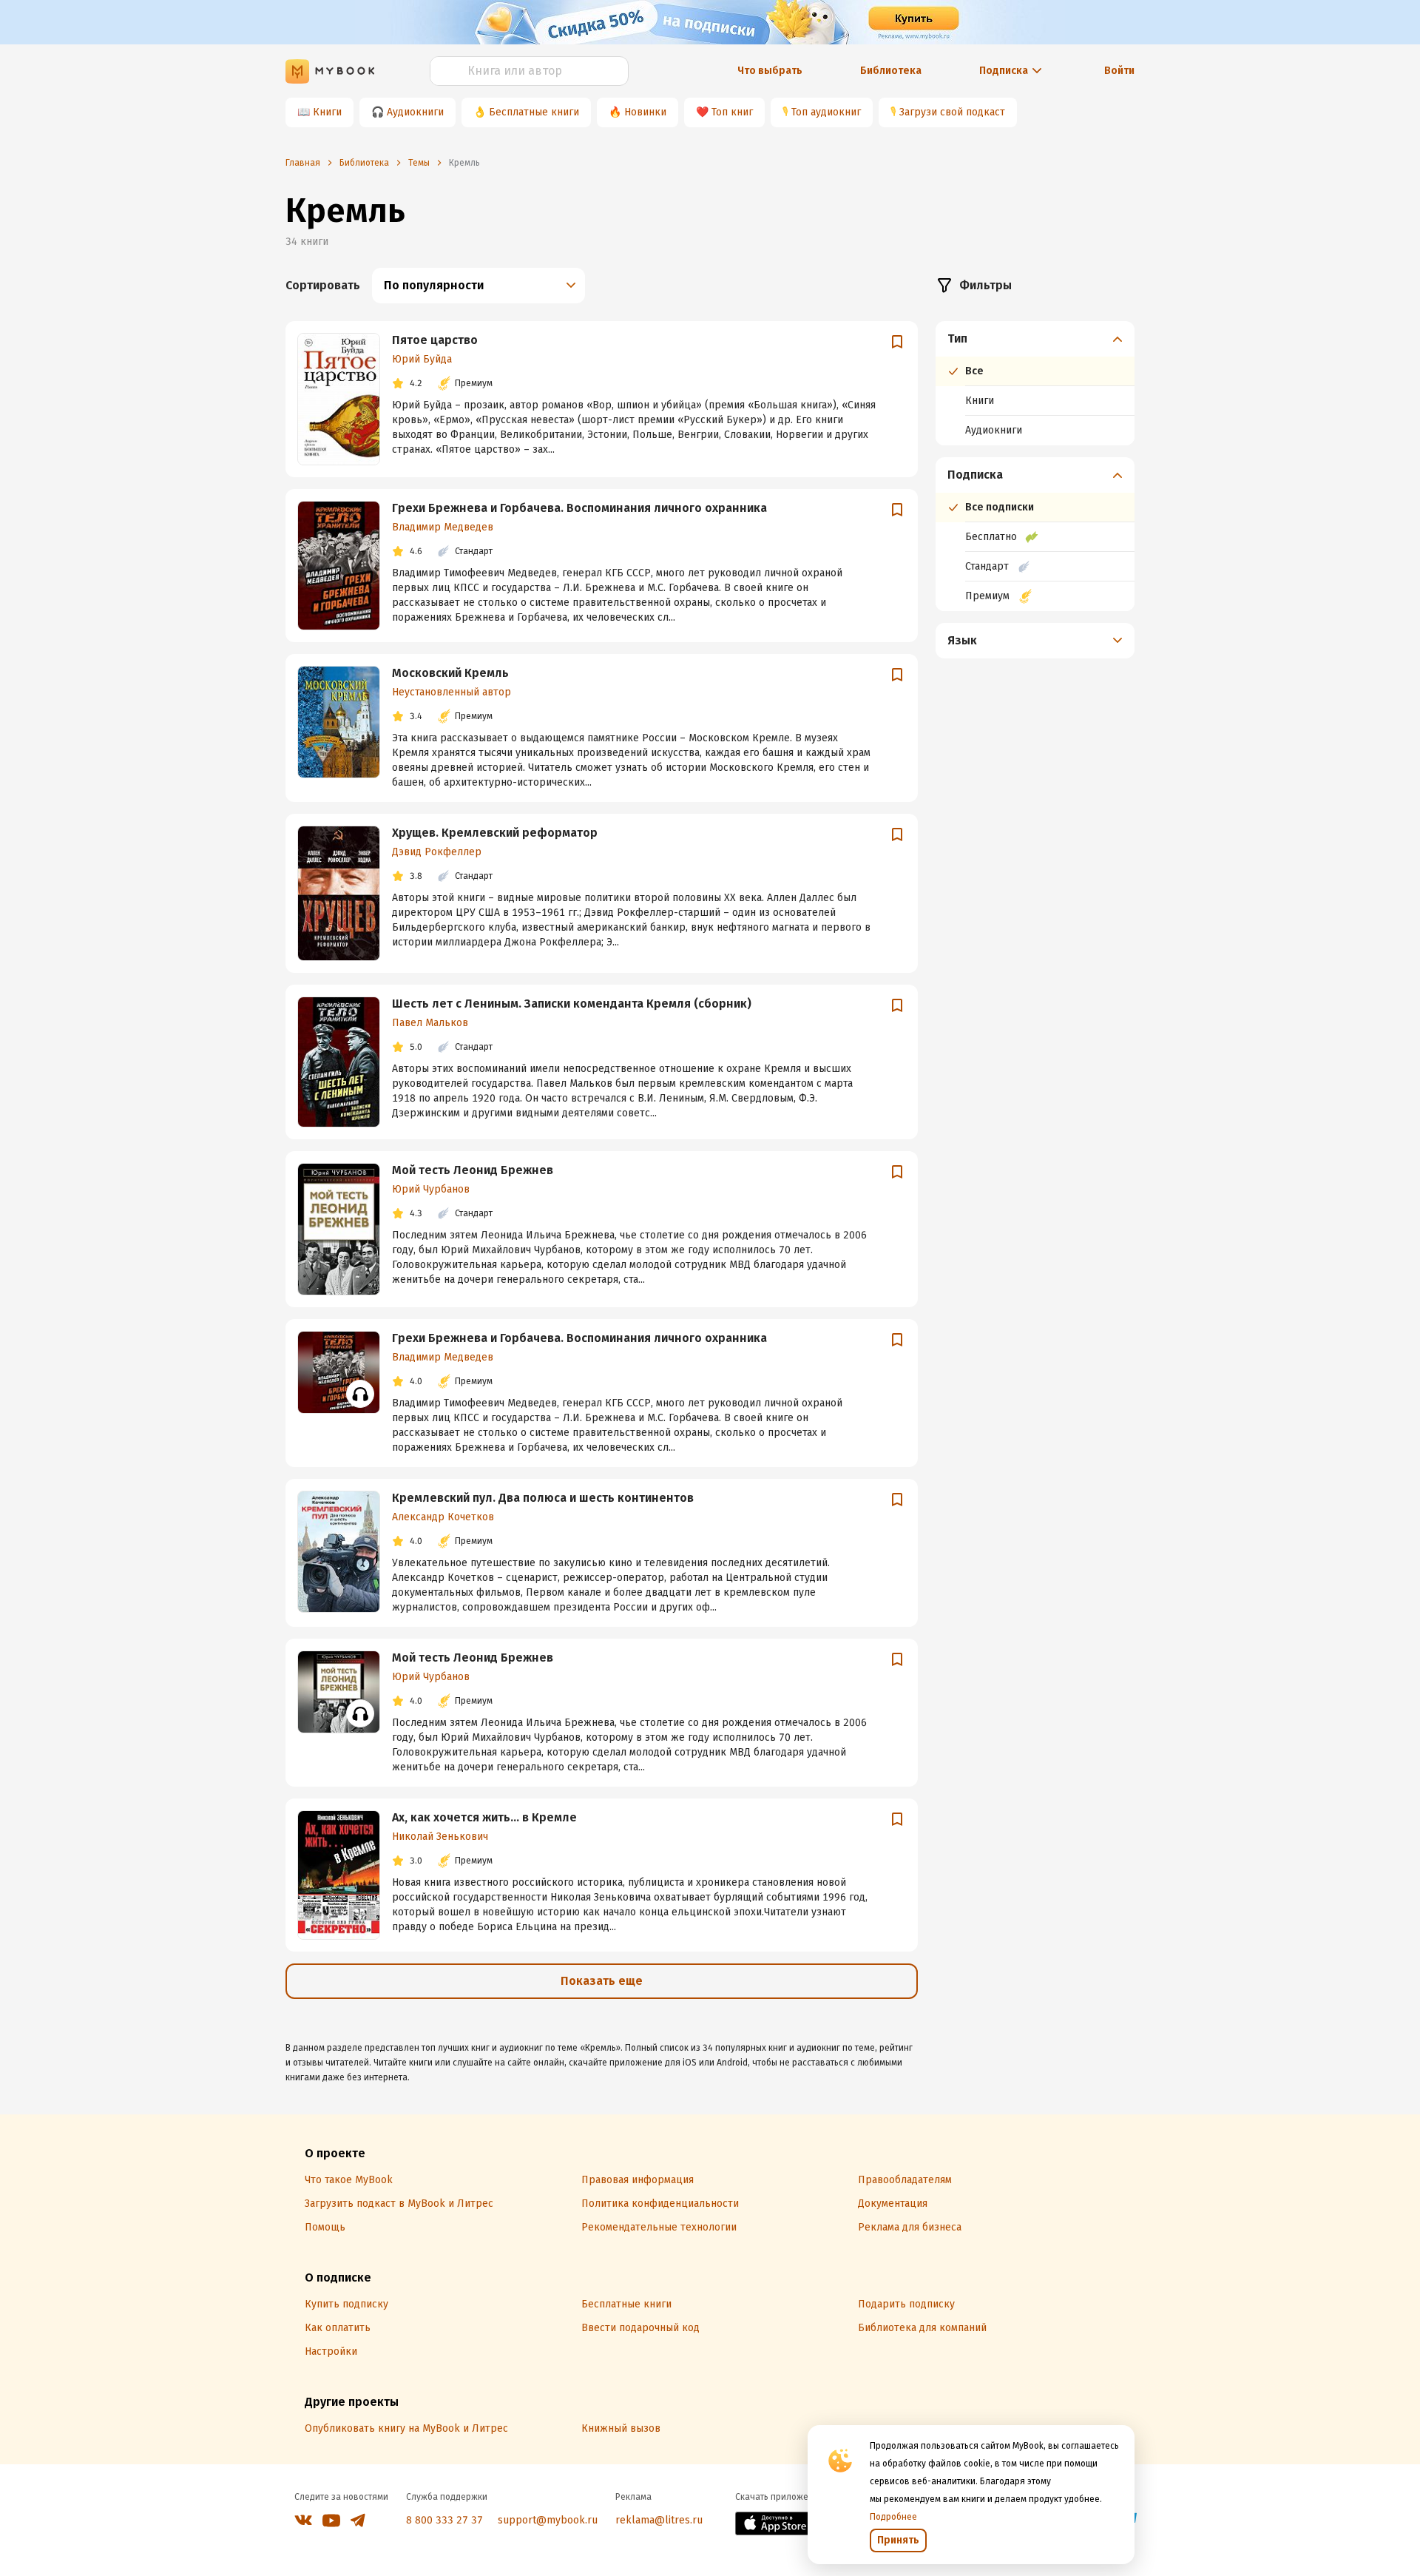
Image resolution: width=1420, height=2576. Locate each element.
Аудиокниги (415, 112)
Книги (327, 112)
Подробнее (893, 2517)
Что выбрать (770, 71)
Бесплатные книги (534, 112)
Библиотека (891, 71)
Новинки (645, 112)
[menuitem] (1035, 383)
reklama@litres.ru (659, 2520)
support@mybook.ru (548, 2520)
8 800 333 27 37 (444, 2520)
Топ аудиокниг (826, 112)
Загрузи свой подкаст (952, 112)
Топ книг (732, 112)
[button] (1035, 339)
